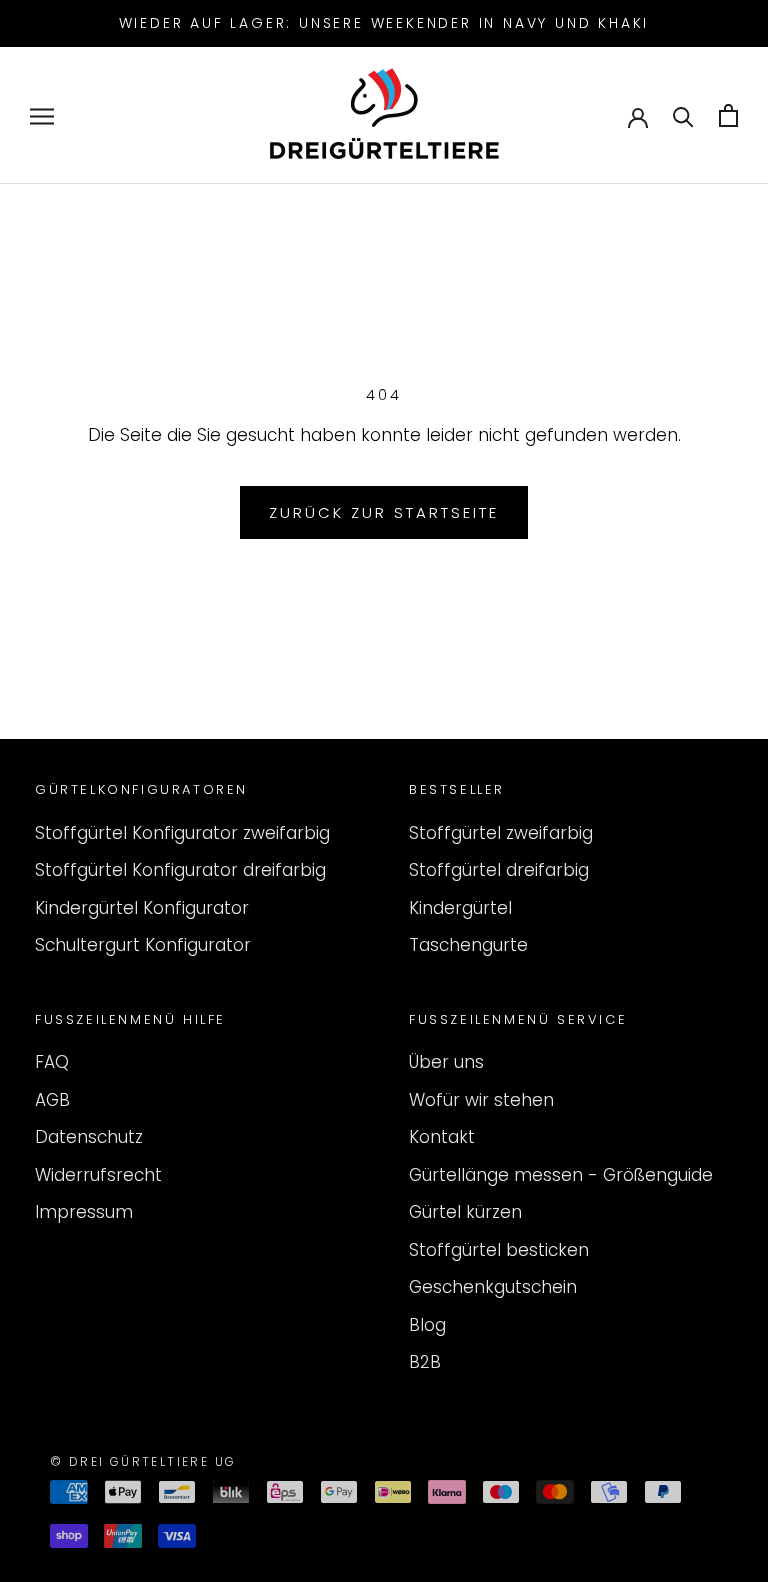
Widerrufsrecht (98, 1175)
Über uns (446, 1062)
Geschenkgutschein (493, 1287)
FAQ (52, 1062)
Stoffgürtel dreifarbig (499, 870)
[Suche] (683, 115)
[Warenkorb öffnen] (728, 115)
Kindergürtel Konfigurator (142, 908)
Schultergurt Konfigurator (143, 945)
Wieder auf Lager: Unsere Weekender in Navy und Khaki (384, 23)
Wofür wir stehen (481, 1100)
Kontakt (442, 1137)
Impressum (84, 1212)
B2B (425, 1362)
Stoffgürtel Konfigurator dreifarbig (180, 870)
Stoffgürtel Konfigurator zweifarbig (182, 833)
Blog (427, 1325)
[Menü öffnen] (42, 116)
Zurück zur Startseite (384, 512)
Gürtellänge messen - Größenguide (561, 1175)
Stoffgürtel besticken (499, 1250)
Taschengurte (468, 945)
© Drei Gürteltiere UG (143, 1461)
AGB (52, 1100)
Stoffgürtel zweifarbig (501, 833)
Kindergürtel (460, 908)
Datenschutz (89, 1137)
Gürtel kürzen (465, 1212)
